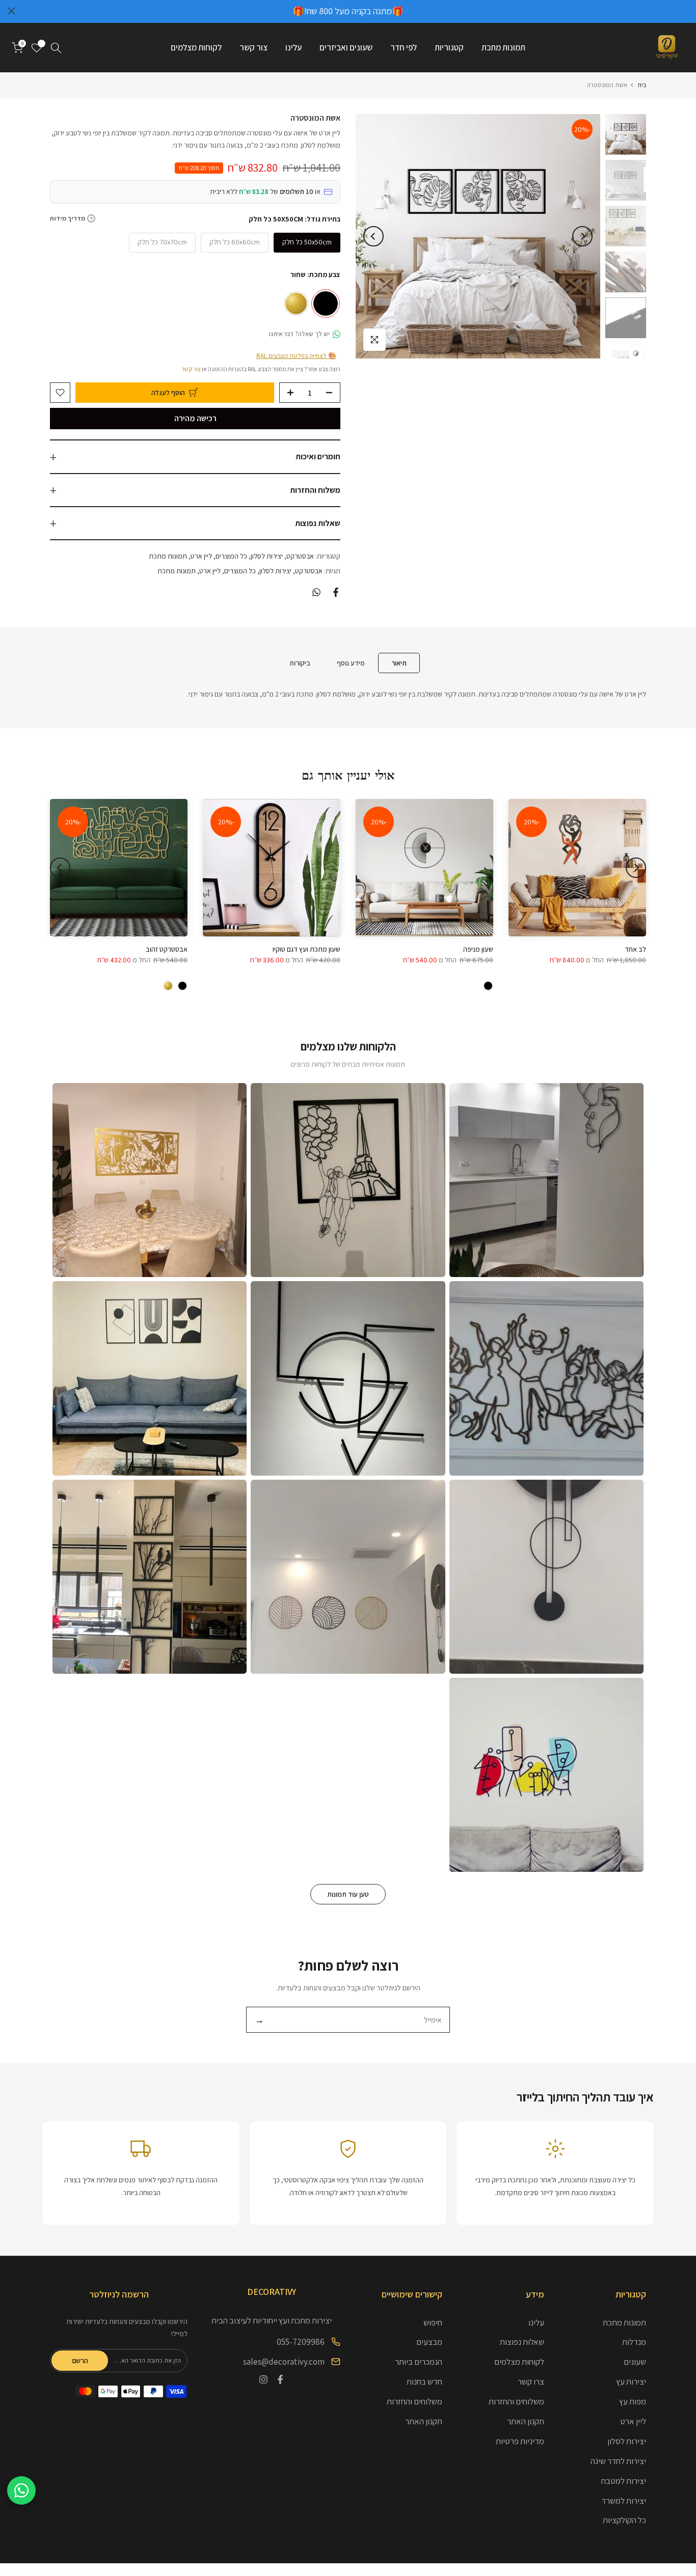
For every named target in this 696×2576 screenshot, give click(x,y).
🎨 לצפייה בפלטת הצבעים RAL (296, 356)
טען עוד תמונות (348, 1894)
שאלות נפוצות (318, 523)
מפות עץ (633, 2401)
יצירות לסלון (267, 556)
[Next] (373, 236)
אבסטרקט (300, 556)
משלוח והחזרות (315, 490)
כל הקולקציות (624, 2520)
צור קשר (253, 47)
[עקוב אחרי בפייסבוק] (280, 2379)
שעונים (635, 2362)
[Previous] (582, 236)
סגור (685, 11)
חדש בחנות (424, 2381)
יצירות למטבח (624, 2481)
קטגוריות (449, 47)
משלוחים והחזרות (516, 2401)
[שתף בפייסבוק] (336, 592)
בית (642, 85)
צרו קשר (531, 2381)
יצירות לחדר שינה (618, 2461)
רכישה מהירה (195, 418)
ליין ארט (201, 556)
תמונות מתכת (503, 47)
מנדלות (634, 2342)
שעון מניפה (478, 949)
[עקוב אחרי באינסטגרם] (263, 2379)
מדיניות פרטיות (520, 2441)
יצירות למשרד (624, 2501)
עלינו (293, 47)
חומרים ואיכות (318, 456)
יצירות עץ (631, 2381)
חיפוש (433, 2322)
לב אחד (635, 949)
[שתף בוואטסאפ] (316, 592)
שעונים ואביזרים (346, 47)
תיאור (399, 662)
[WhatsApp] (21, 2490)
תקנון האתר (526, 2421)
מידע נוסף (351, 662)
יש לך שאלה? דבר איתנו (299, 334)
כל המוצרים (231, 556)
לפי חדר (404, 47)
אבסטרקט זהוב (167, 949)
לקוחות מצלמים (196, 47)
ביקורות (300, 662)
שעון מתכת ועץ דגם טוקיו (306, 949)
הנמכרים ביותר (419, 2362)
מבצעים (429, 2342)
